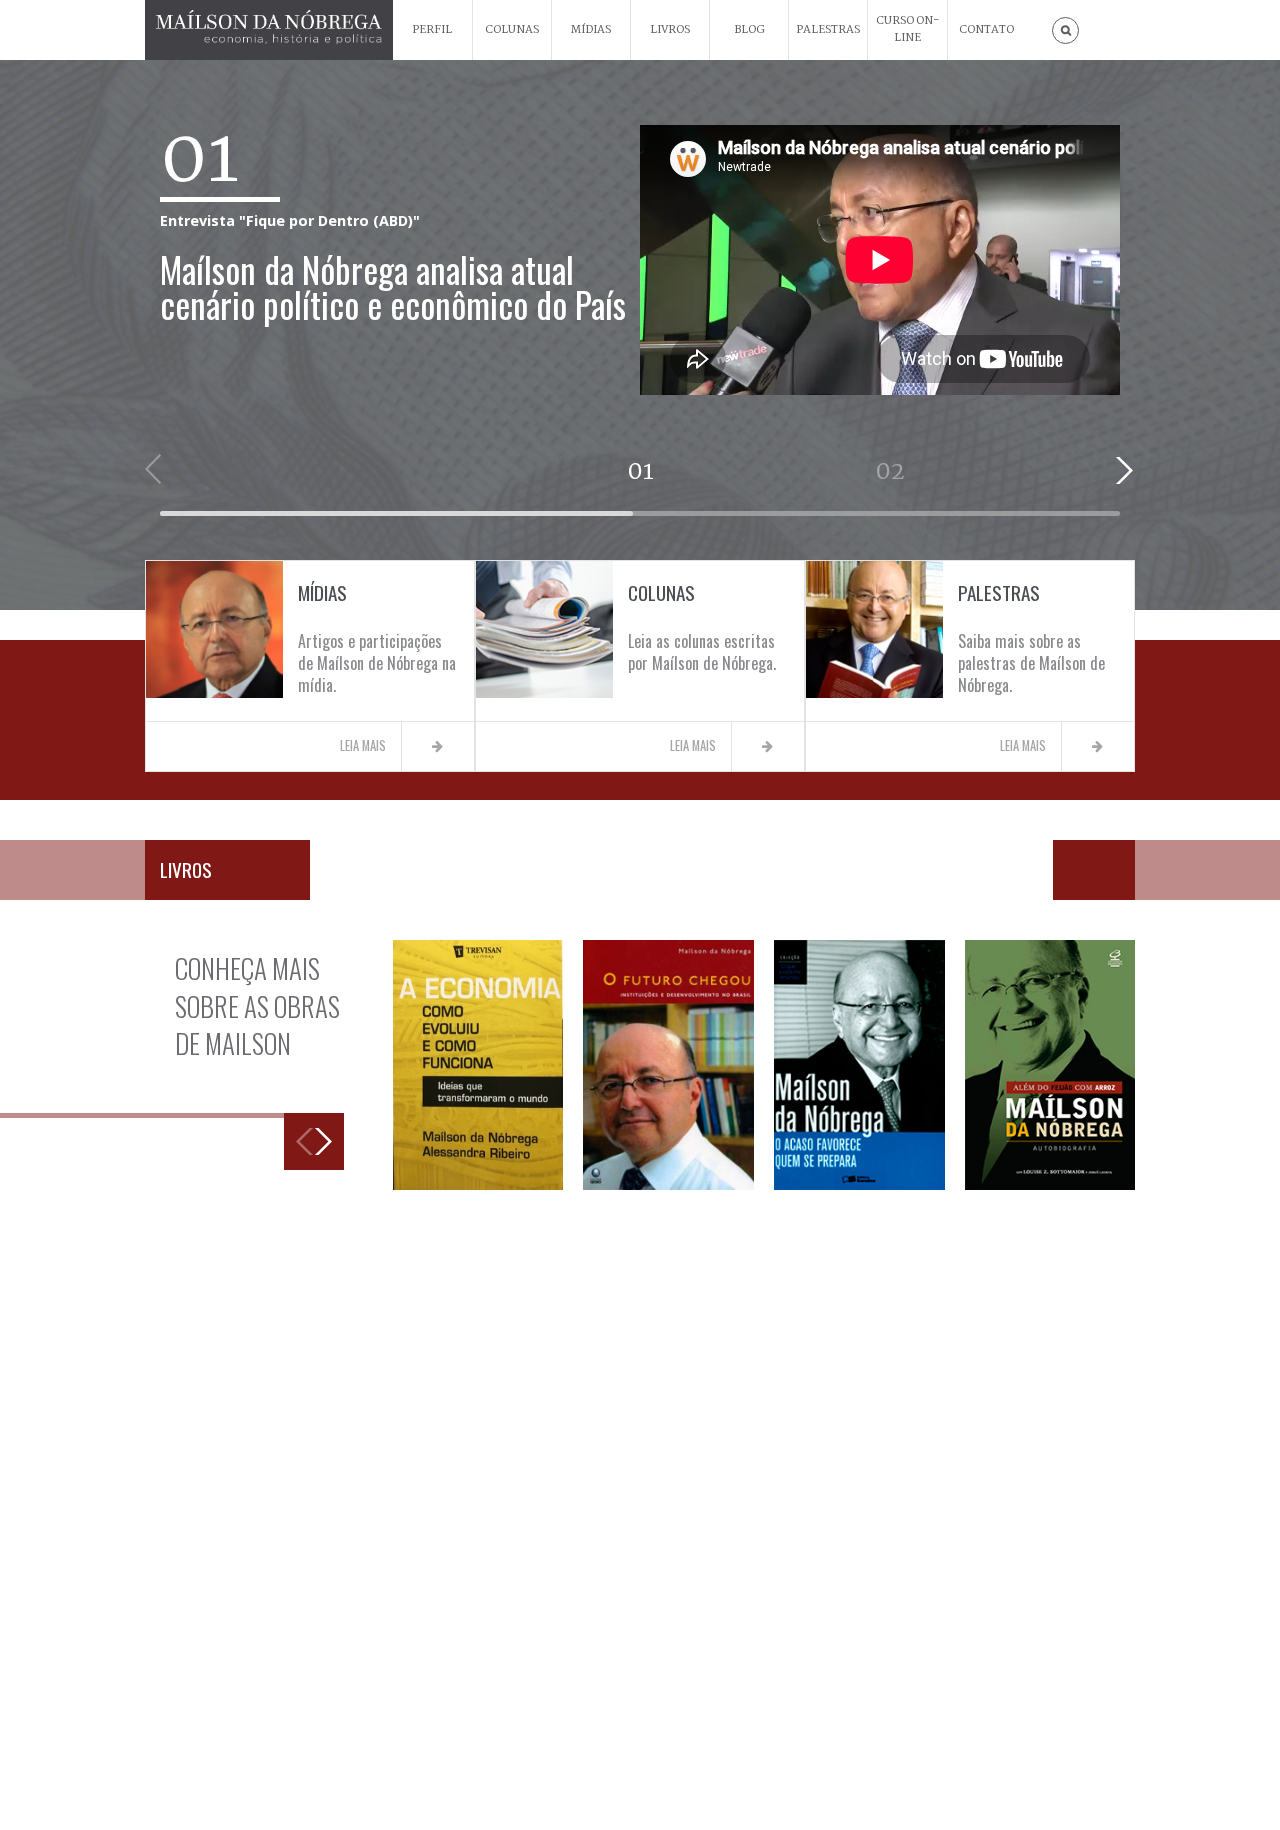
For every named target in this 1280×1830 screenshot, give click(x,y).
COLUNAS (512, 30)
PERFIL (432, 30)
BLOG (749, 30)
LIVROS (670, 30)
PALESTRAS (828, 30)
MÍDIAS (591, 30)
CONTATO (986, 30)
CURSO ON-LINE (908, 29)
